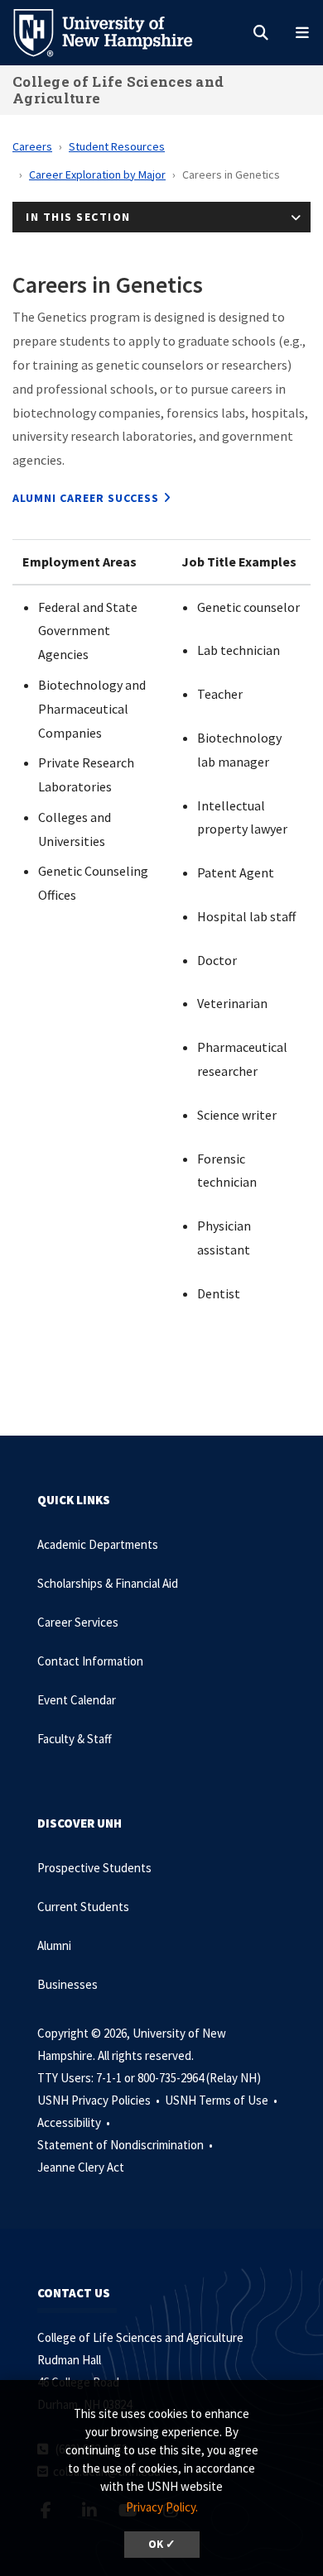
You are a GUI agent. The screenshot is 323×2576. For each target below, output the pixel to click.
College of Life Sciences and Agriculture (118, 90)
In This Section (78, 217)
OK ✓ (162, 2544)
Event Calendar (77, 1700)
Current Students (83, 1907)
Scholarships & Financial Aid (108, 1583)
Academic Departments (98, 1544)
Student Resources (117, 146)
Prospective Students (94, 1868)
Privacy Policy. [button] (162, 2507)
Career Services (78, 1622)
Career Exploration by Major (97, 174)
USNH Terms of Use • (222, 2100)
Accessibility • (75, 2122)
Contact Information (90, 1661)
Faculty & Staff (75, 1739)
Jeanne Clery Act (81, 2167)
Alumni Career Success (86, 498)
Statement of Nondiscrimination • (126, 2145)
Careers (32, 146)
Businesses (67, 1984)
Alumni (54, 1945)
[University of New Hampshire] (116, 31)
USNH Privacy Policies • (100, 2100)
